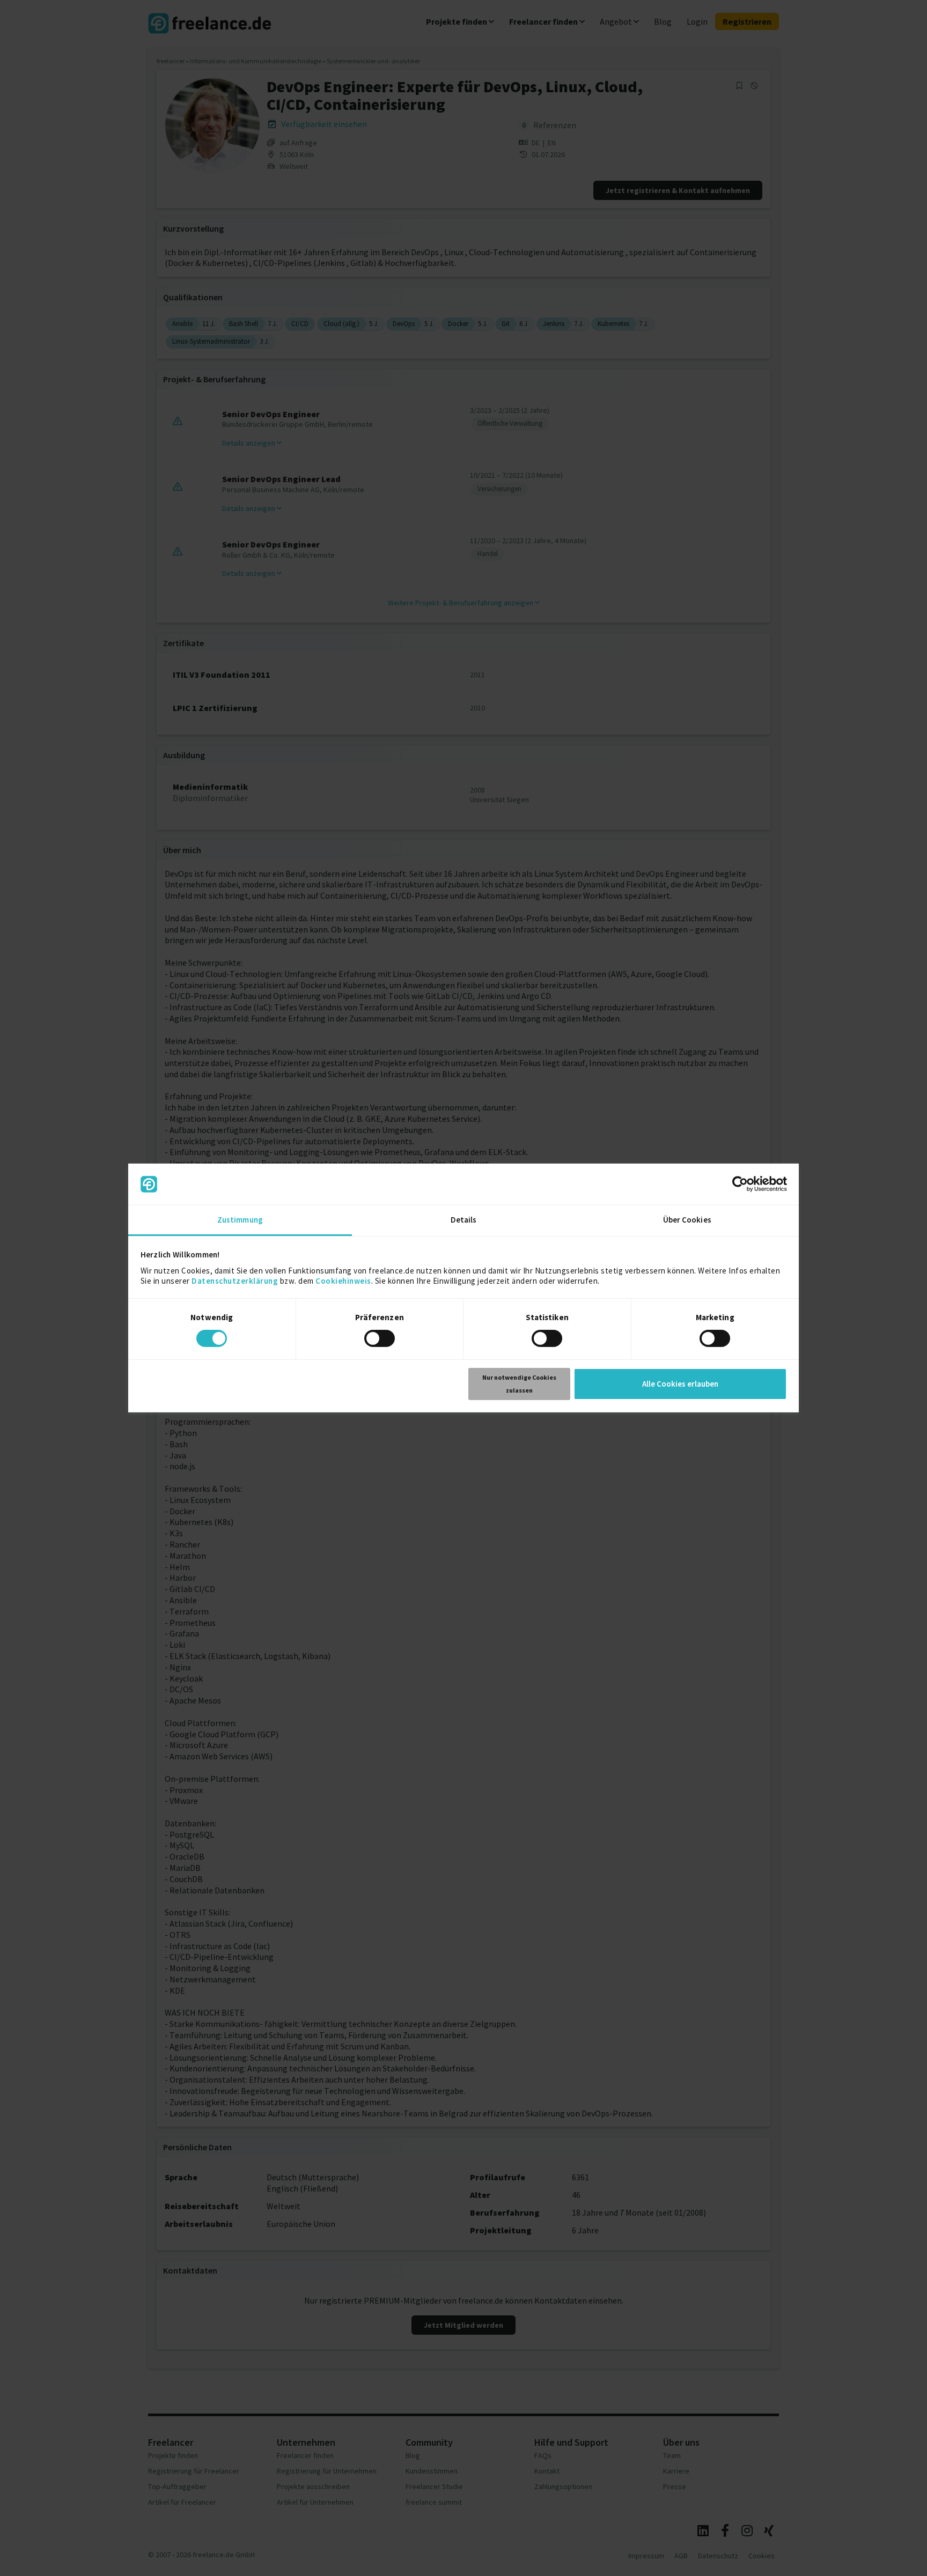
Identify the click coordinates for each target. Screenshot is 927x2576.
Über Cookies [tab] (687, 1220)
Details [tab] (464, 1220)
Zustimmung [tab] (240, 1220)
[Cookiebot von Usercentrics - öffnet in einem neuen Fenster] (740, 1184)
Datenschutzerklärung (235, 1281)
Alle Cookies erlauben (680, 1384)
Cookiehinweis (343, 1281)
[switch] (381, 1340)
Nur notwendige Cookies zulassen (519, 1384)
